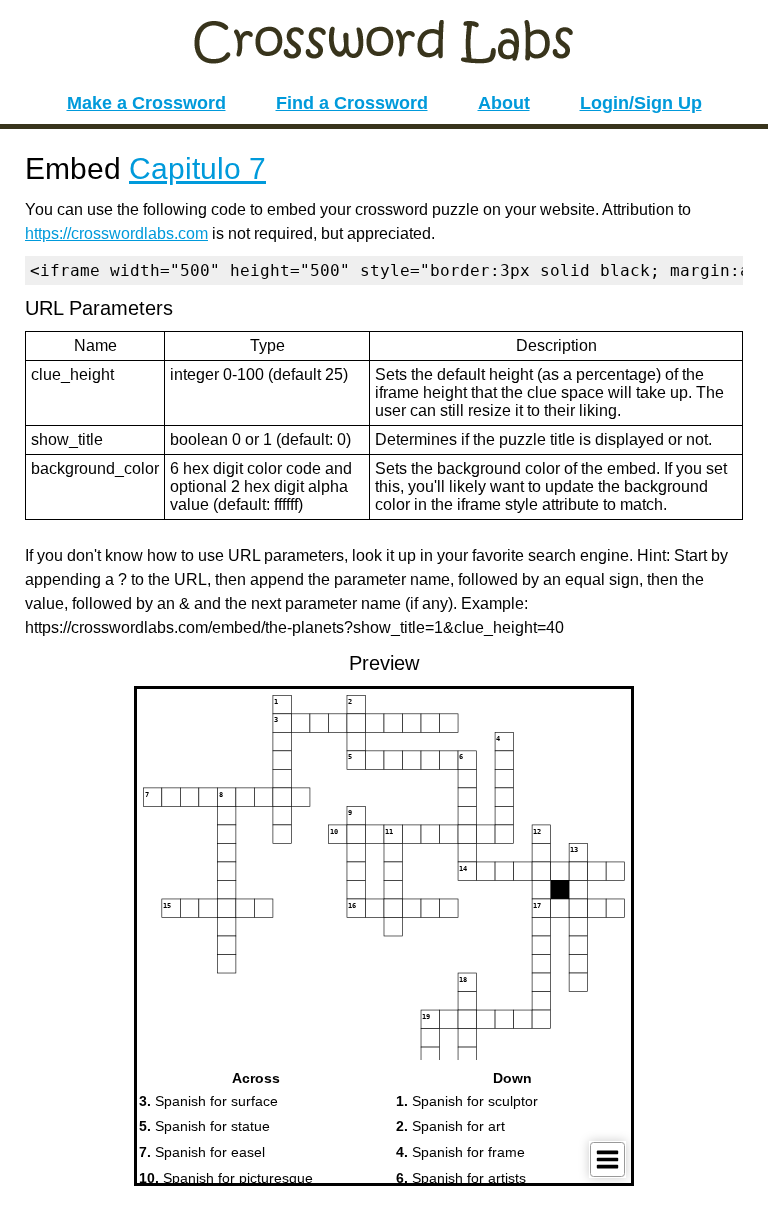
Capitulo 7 (197, 168)
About (504, 103)
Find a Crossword (352, 103)
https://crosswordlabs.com (116, 233)
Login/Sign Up (641, 103)
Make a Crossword (146, 103)
